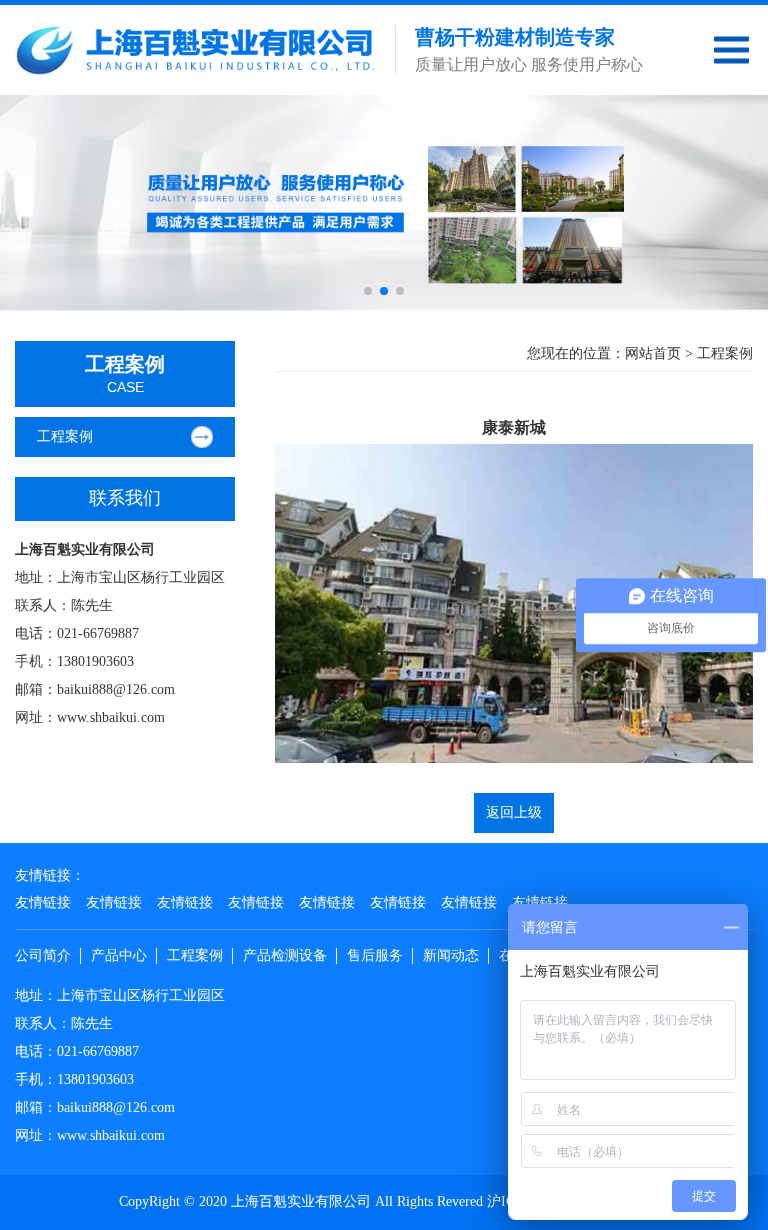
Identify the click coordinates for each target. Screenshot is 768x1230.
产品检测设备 (285, 955)
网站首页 (653, 353)
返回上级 (514, 812)
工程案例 (65, 436)
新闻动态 (451, 955)
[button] (368, 291)
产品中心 (119, 955)
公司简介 (43, 955)
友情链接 (43, 902)
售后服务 (375, 955)
